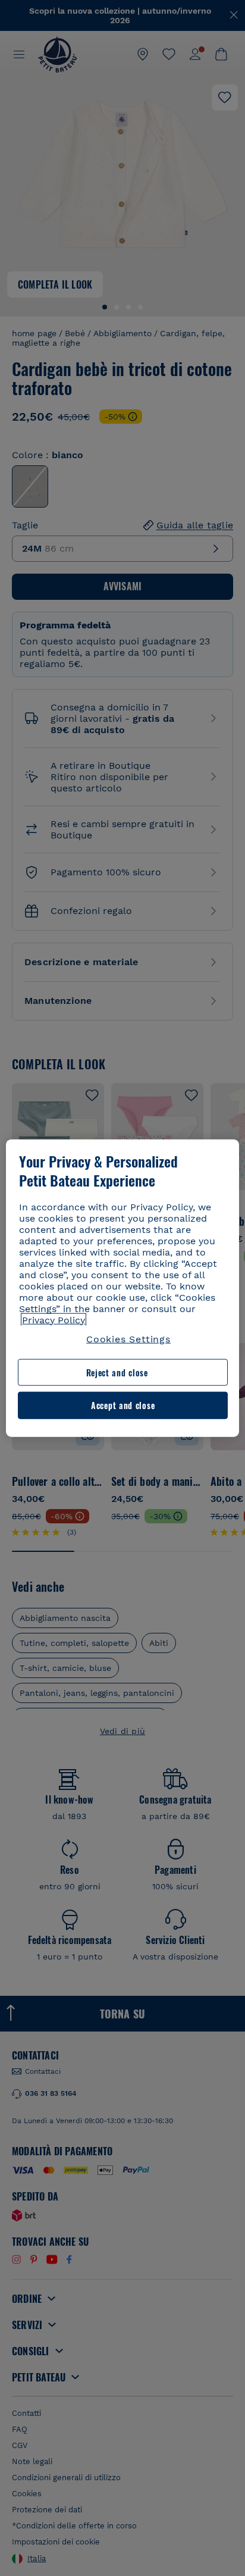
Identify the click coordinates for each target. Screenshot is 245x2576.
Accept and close (123, 1405)
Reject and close (117, 1372)
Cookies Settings (128, 1339)
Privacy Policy (54, 1320)
